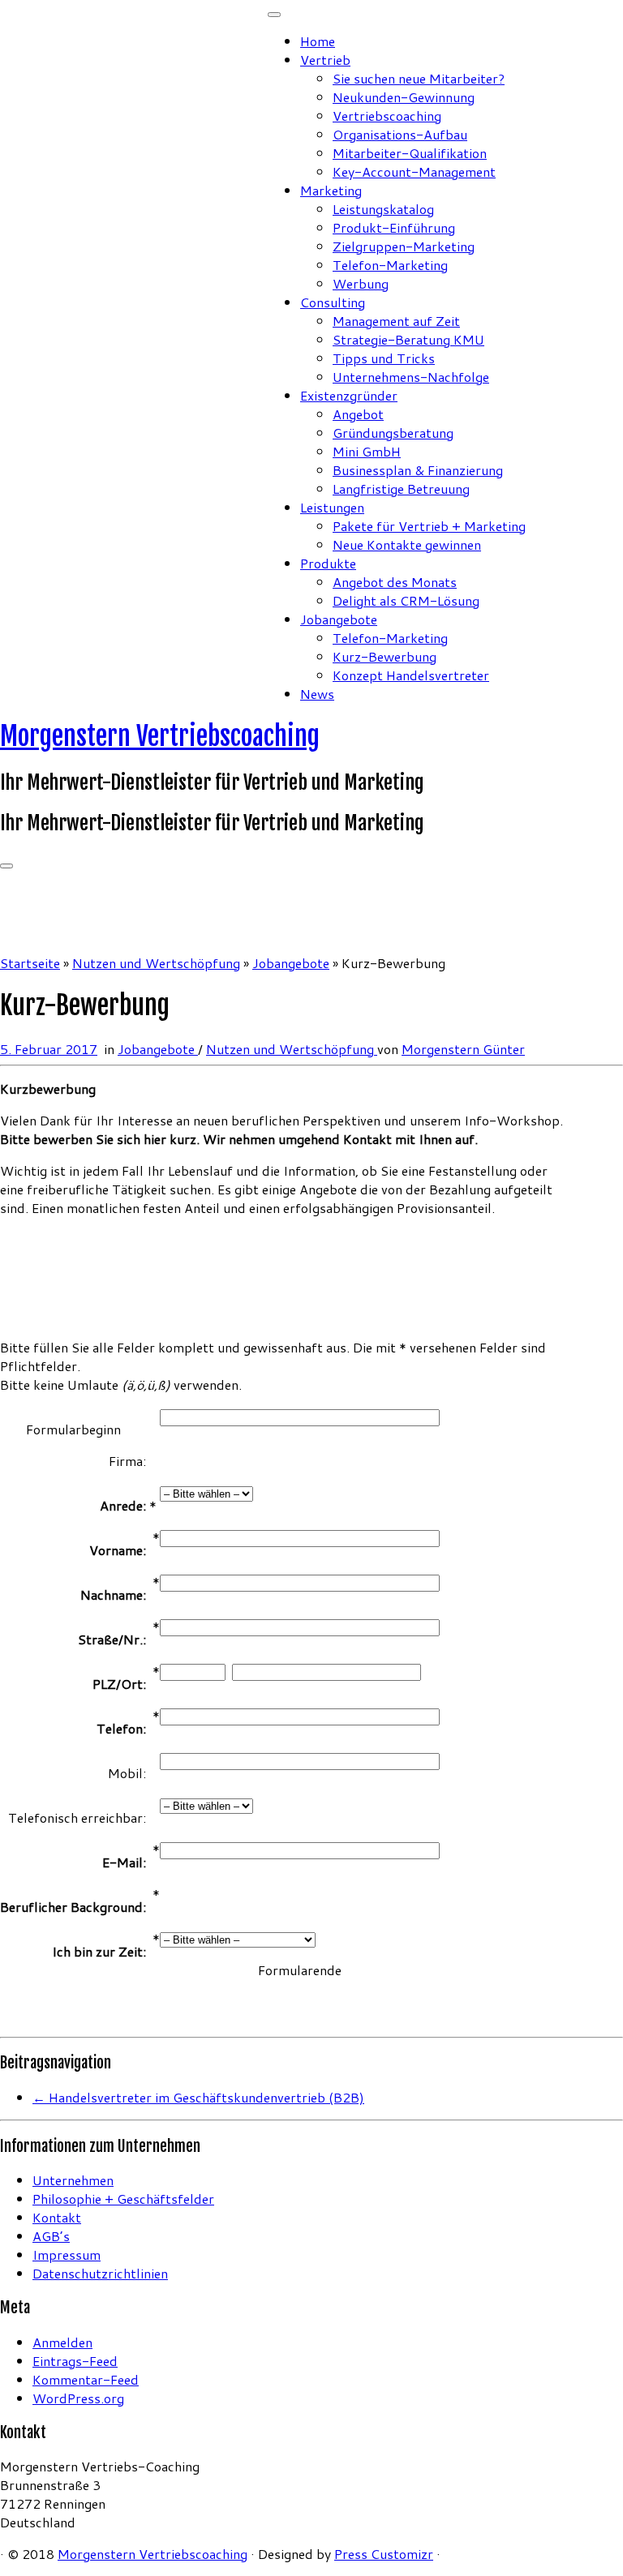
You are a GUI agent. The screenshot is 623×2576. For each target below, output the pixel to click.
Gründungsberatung (393, 433)
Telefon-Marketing (390, 265)
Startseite (30, 963)
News (317, 694)
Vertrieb (325, 60)
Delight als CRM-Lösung (406, 600)
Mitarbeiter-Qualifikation (410, 153)
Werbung (361, 283)
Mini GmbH (367, 451)
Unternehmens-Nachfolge (411, 377)
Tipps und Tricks (384, 358)
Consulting (333, 302)
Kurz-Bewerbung (385, 656)
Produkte (328, 563)
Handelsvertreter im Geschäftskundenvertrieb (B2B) (198, 2097)
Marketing (331, 190)
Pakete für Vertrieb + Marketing (429, 526)
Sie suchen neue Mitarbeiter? (419, 78)
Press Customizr (384, 2554)
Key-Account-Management (414, 171)
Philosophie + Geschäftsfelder (123, 2199)
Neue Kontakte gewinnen (407, 544)
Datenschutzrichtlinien (100, 2273)
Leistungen (332, 507)
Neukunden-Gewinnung (404, 97)
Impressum (67, 2255)
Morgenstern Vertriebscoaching (160, 736)
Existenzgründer (349, 395)
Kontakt (57, 2217)
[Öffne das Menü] (6, 866)
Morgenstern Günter (463, 1049)
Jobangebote (339, 619)
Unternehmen (73, 2180)
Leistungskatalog (383, 209)
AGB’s (51, 2236)
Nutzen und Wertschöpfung (156, 963)
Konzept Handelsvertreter (411, 675)
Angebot (358, 414)
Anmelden (62, 2342)
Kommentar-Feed (86, 2379)
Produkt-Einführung (394, 227)
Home (318, 41)
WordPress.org (78, 2398)
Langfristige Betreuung (401, 489)
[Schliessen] (274, 15)
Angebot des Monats (395, 582)
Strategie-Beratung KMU (408, 339)
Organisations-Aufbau (400, 134)
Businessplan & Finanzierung (418, 470)
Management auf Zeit (396, 321)
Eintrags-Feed (75, 2361)
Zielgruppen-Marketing (404, 246)
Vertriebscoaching (387, 116)
